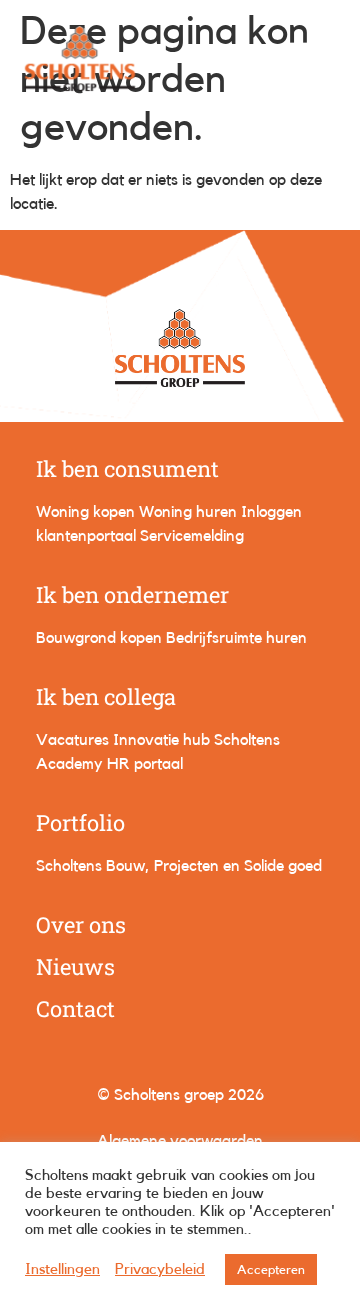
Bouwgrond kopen (99, 638)
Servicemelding (192, 536)
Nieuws (75, 966)
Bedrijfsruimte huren (236, 638)
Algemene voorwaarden (180, 1141)
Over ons (81, 924)
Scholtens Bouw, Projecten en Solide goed (179, 866)
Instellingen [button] (62, 1269)
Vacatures (72, 740)
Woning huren (188, 512)
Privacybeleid (160, 1269)
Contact (75, 1008)
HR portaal (145, 764)
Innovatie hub (161, 740)
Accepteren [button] (271, 1269)
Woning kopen (85, 512)
